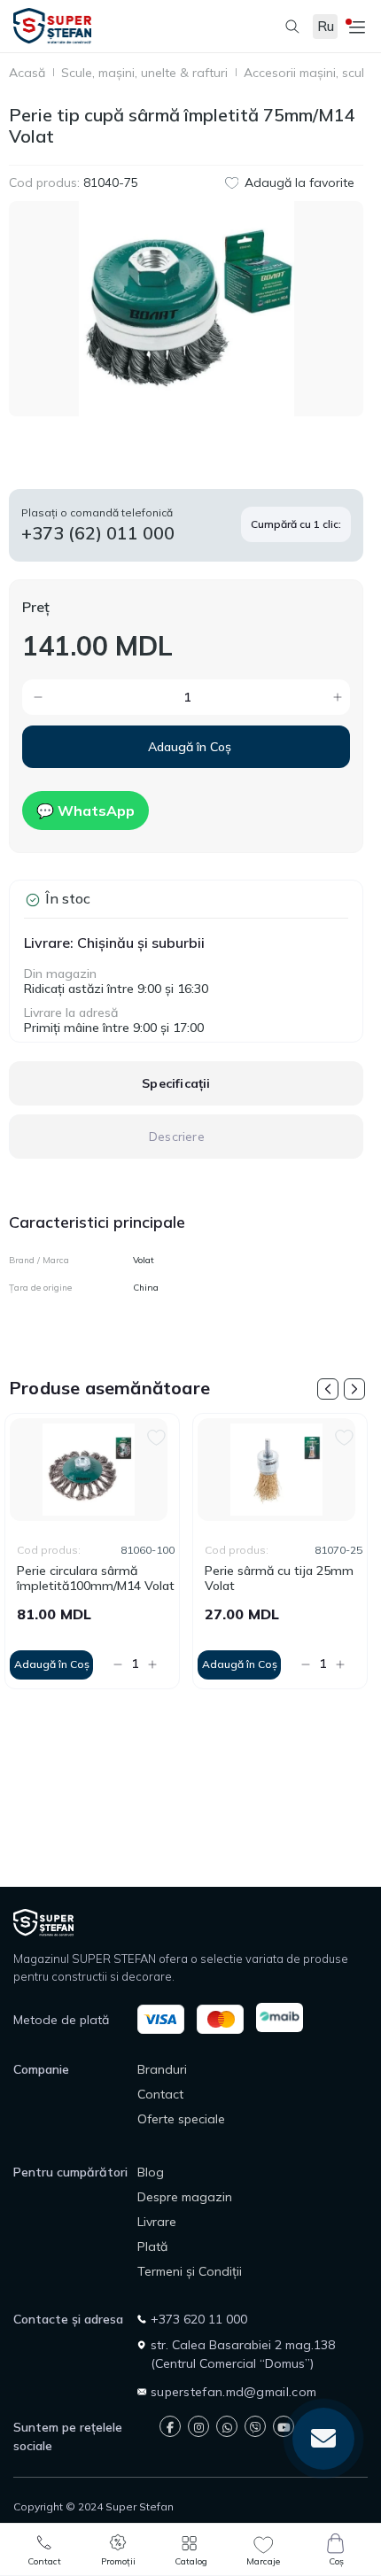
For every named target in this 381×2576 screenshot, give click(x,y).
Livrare (157, 2222)
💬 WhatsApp (86, 811)
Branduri (162, 2069)
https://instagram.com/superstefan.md (198, 2426)
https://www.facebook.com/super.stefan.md (170, 2426)
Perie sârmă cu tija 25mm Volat (279, 1579)
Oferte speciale (181, 2119)
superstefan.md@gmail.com (233, 2392)
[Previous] (328, 1389)
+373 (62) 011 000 (98, 533)
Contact (160, 2094)
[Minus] (100, 697)
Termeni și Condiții (190, 2271)
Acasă (27, 73)
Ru (326, 26)
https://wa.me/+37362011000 (227, 2426)
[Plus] (273, 697)
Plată (152, 2246)
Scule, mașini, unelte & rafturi (144, 73)
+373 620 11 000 (199, 2319)
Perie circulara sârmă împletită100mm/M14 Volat (96, 1579)
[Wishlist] (156, 1435)
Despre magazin (185, 2197)
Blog (151, 2172)
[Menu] (354, 27)
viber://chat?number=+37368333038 (255, 2426)
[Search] (284, 27)
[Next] (354, 1389)
